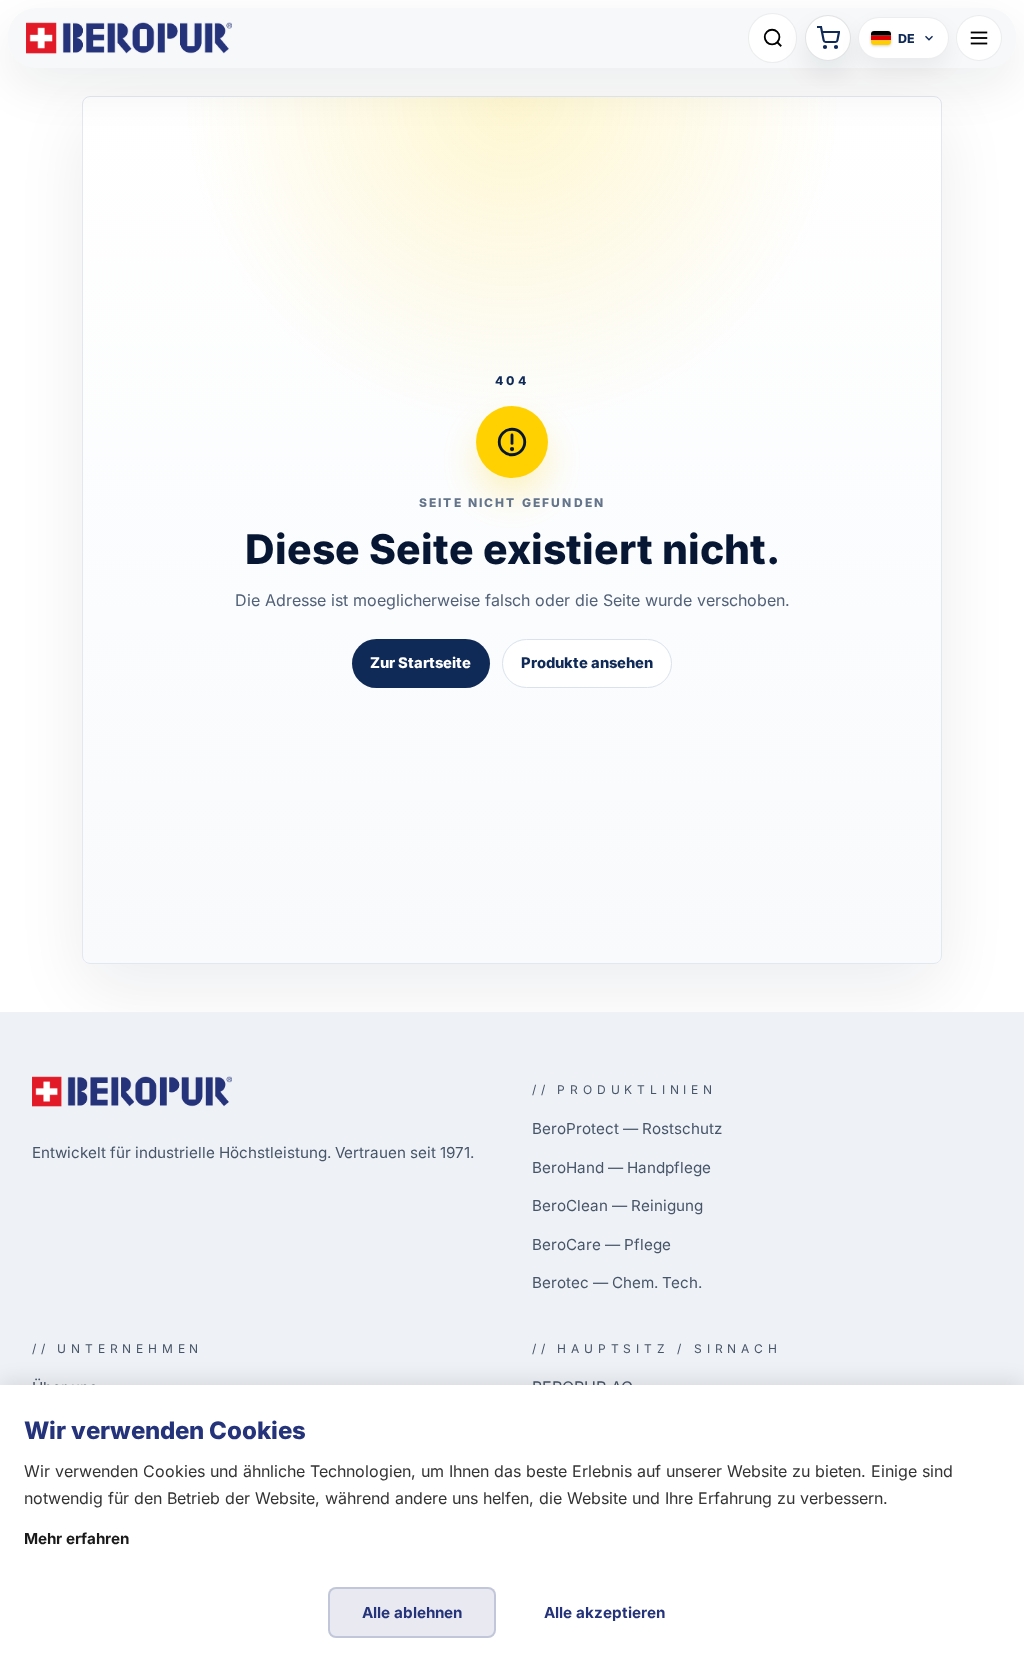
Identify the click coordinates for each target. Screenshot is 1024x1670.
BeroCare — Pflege (601, 1244)
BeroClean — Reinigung (617, 1205)
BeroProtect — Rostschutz (627, 1128)
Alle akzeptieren (604, 1612)
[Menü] (979, 38)
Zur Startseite (420, 663)
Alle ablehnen (412, 1612)
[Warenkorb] (828, 38)
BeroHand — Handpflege (621, 1167)
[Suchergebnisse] (773, 38)
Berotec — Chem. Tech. (617, 1282)
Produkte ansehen (587, 663)
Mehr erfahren (76, 1538)
